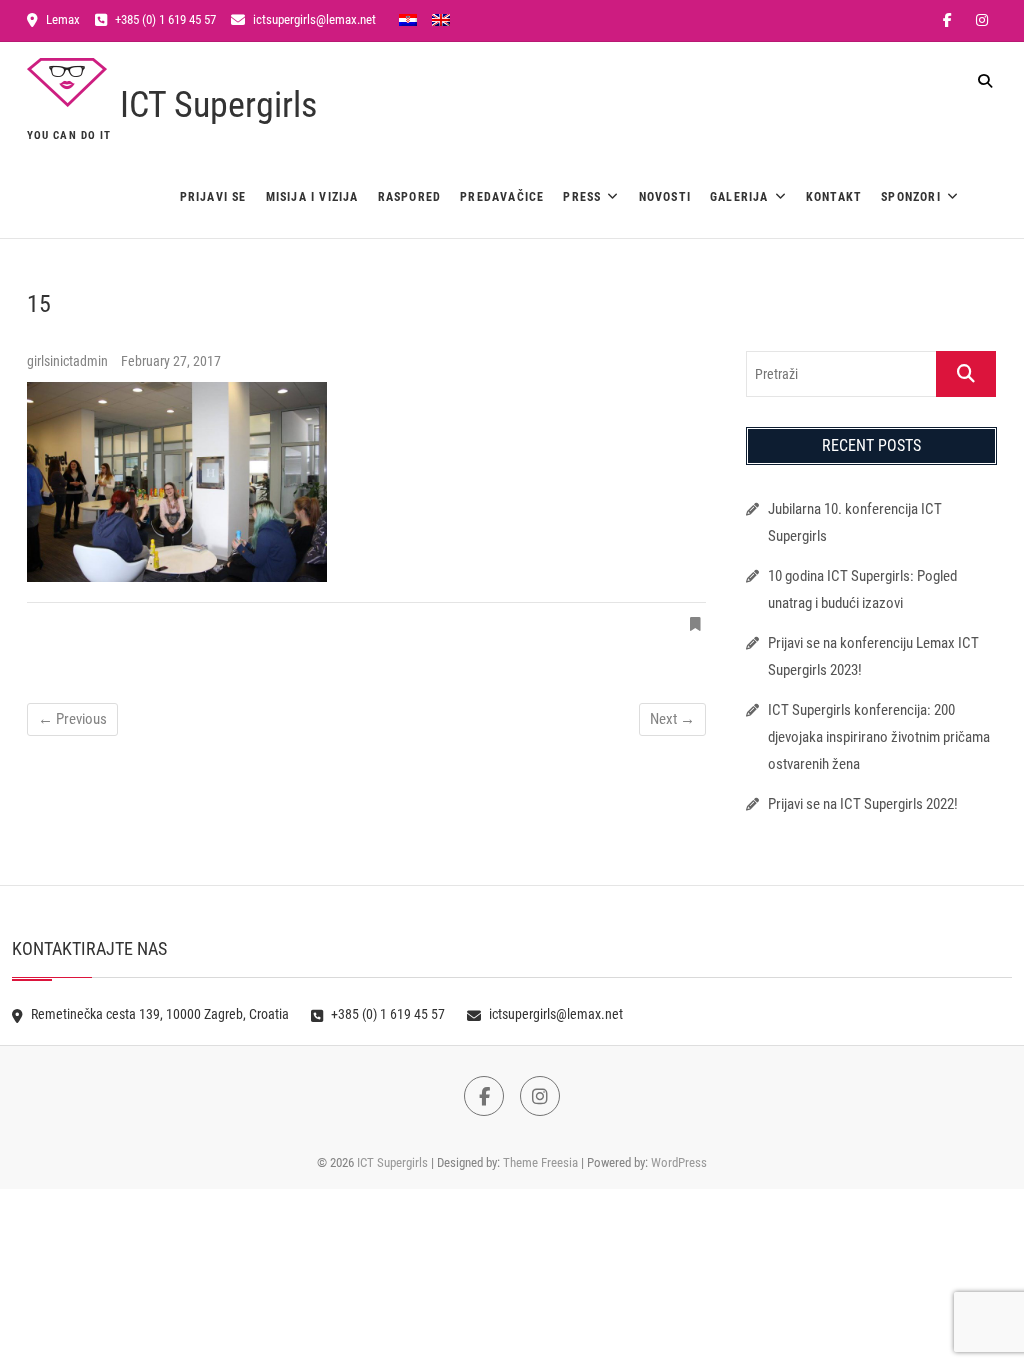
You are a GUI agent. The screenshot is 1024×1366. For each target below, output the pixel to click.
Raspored (410, 197)
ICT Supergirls (218, 105)
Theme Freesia (540, 1162)
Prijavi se (213, 197)
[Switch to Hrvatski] (408, 19)
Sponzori (911, 197)
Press (582, 197)
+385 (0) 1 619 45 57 (164, 19)
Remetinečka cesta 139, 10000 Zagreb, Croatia (158, 1014)
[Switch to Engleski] (441, 19)
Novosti (665, 197)
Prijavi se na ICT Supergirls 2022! (863, 804)
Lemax (61, 19)
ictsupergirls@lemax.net (313, 19)
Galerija (739, 197)
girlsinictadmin (69, 361)
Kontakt (834, 197)
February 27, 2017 (171, 361)
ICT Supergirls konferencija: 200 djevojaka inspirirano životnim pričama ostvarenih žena (879, 737)
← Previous (72, 719)
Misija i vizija (312, 197)
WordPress (679, 1162)
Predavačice (502, 197)
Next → (672, 719)
